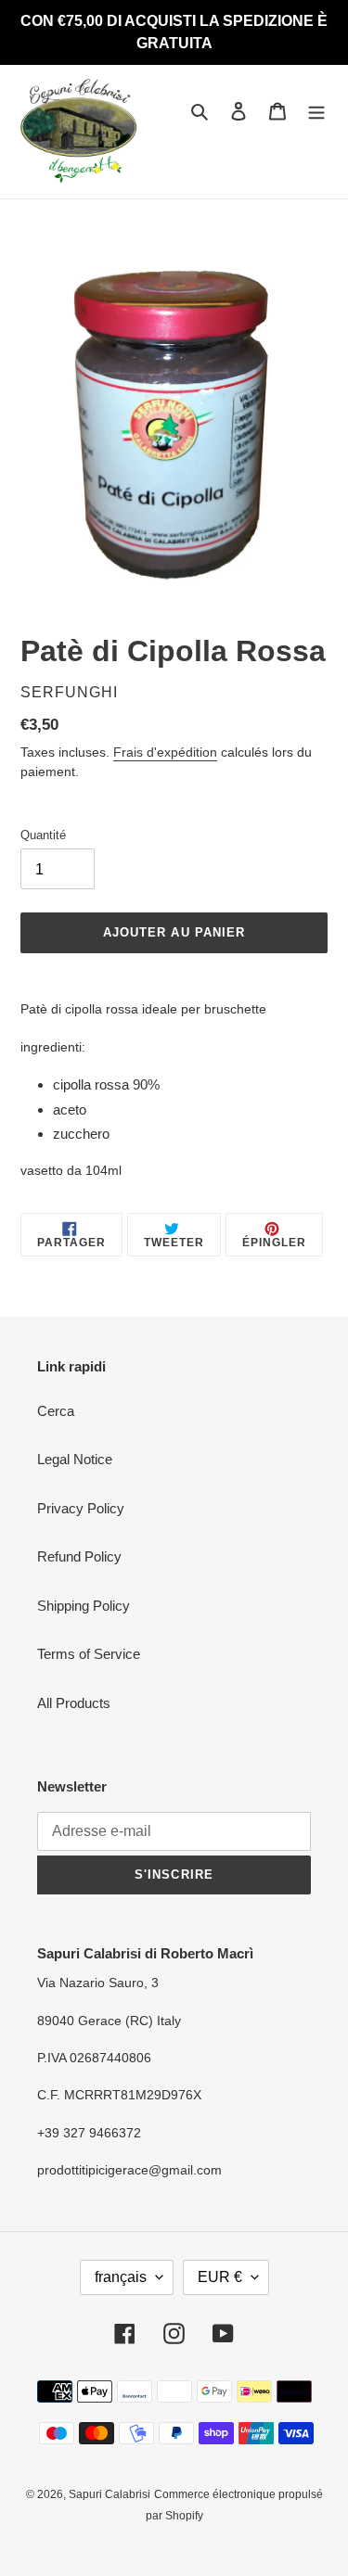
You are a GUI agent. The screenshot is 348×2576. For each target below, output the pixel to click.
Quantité (43, 835)
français (121, 2277)
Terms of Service (89, 1654)
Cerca (56, 1411)
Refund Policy (79, 1556)
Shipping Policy (84, 1606)
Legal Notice (75, 1459)
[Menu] (316, 111)
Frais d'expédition (165, 752)
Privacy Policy (81, 1508)
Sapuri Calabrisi (110, 2494)
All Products (74, 1703)
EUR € (220, 2277)
